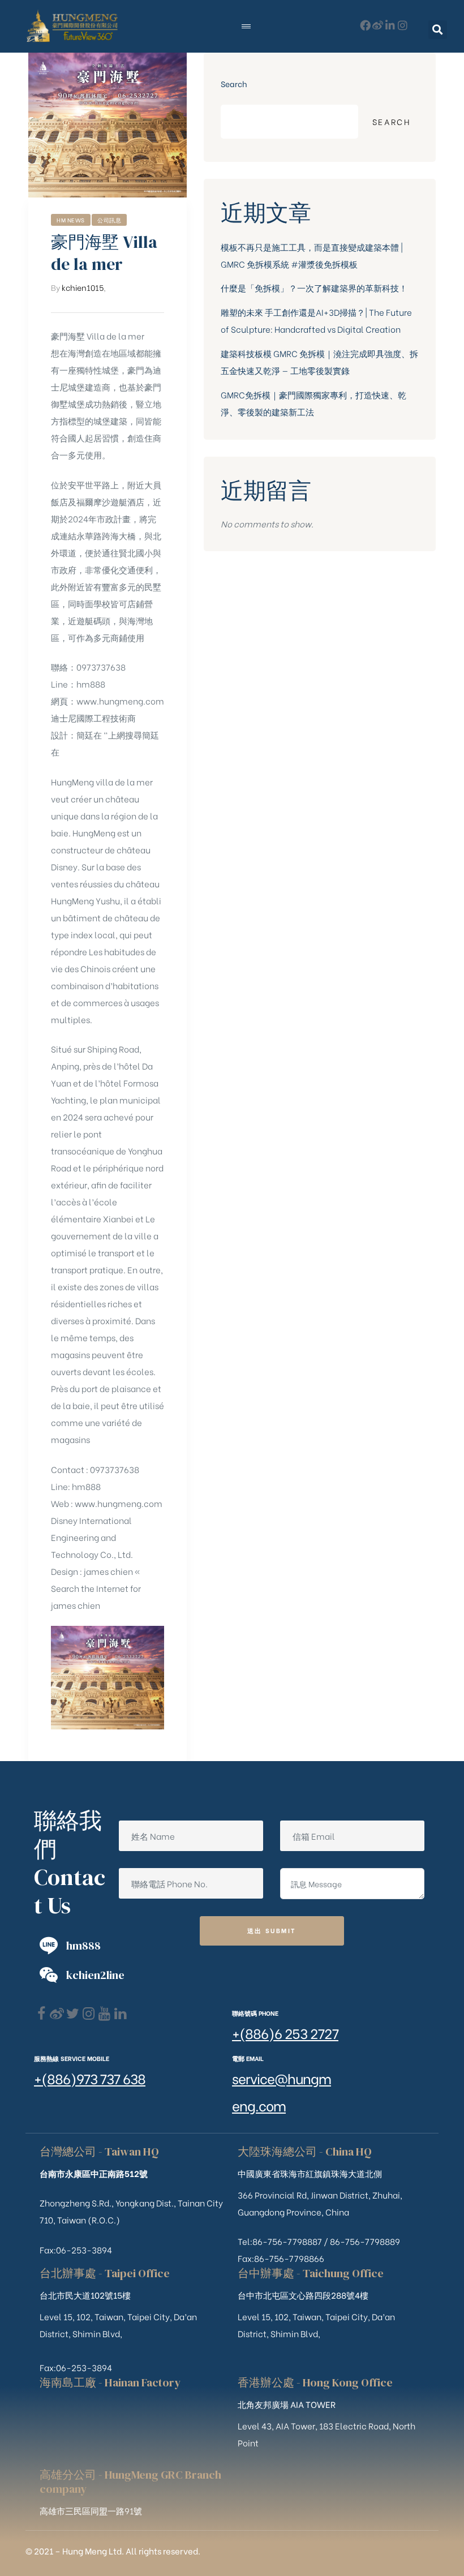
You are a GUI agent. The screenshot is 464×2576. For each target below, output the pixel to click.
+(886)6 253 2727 (285, 2032)
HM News (71, 220)
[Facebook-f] (365, 25)
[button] (438, 30)
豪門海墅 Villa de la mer (104, 253)
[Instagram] (403, 25)
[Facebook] (41, 2014)
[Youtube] (104, 2014)
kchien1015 (83, 287)
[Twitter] (73, 2014)
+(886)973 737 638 (90, 2078)
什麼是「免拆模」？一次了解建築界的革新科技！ (314, 287)
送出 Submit (272, 1930)
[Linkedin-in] (390, 25)
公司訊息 (109, 220)
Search (234, 83)
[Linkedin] (120, 2014)
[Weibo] (378, 25)
